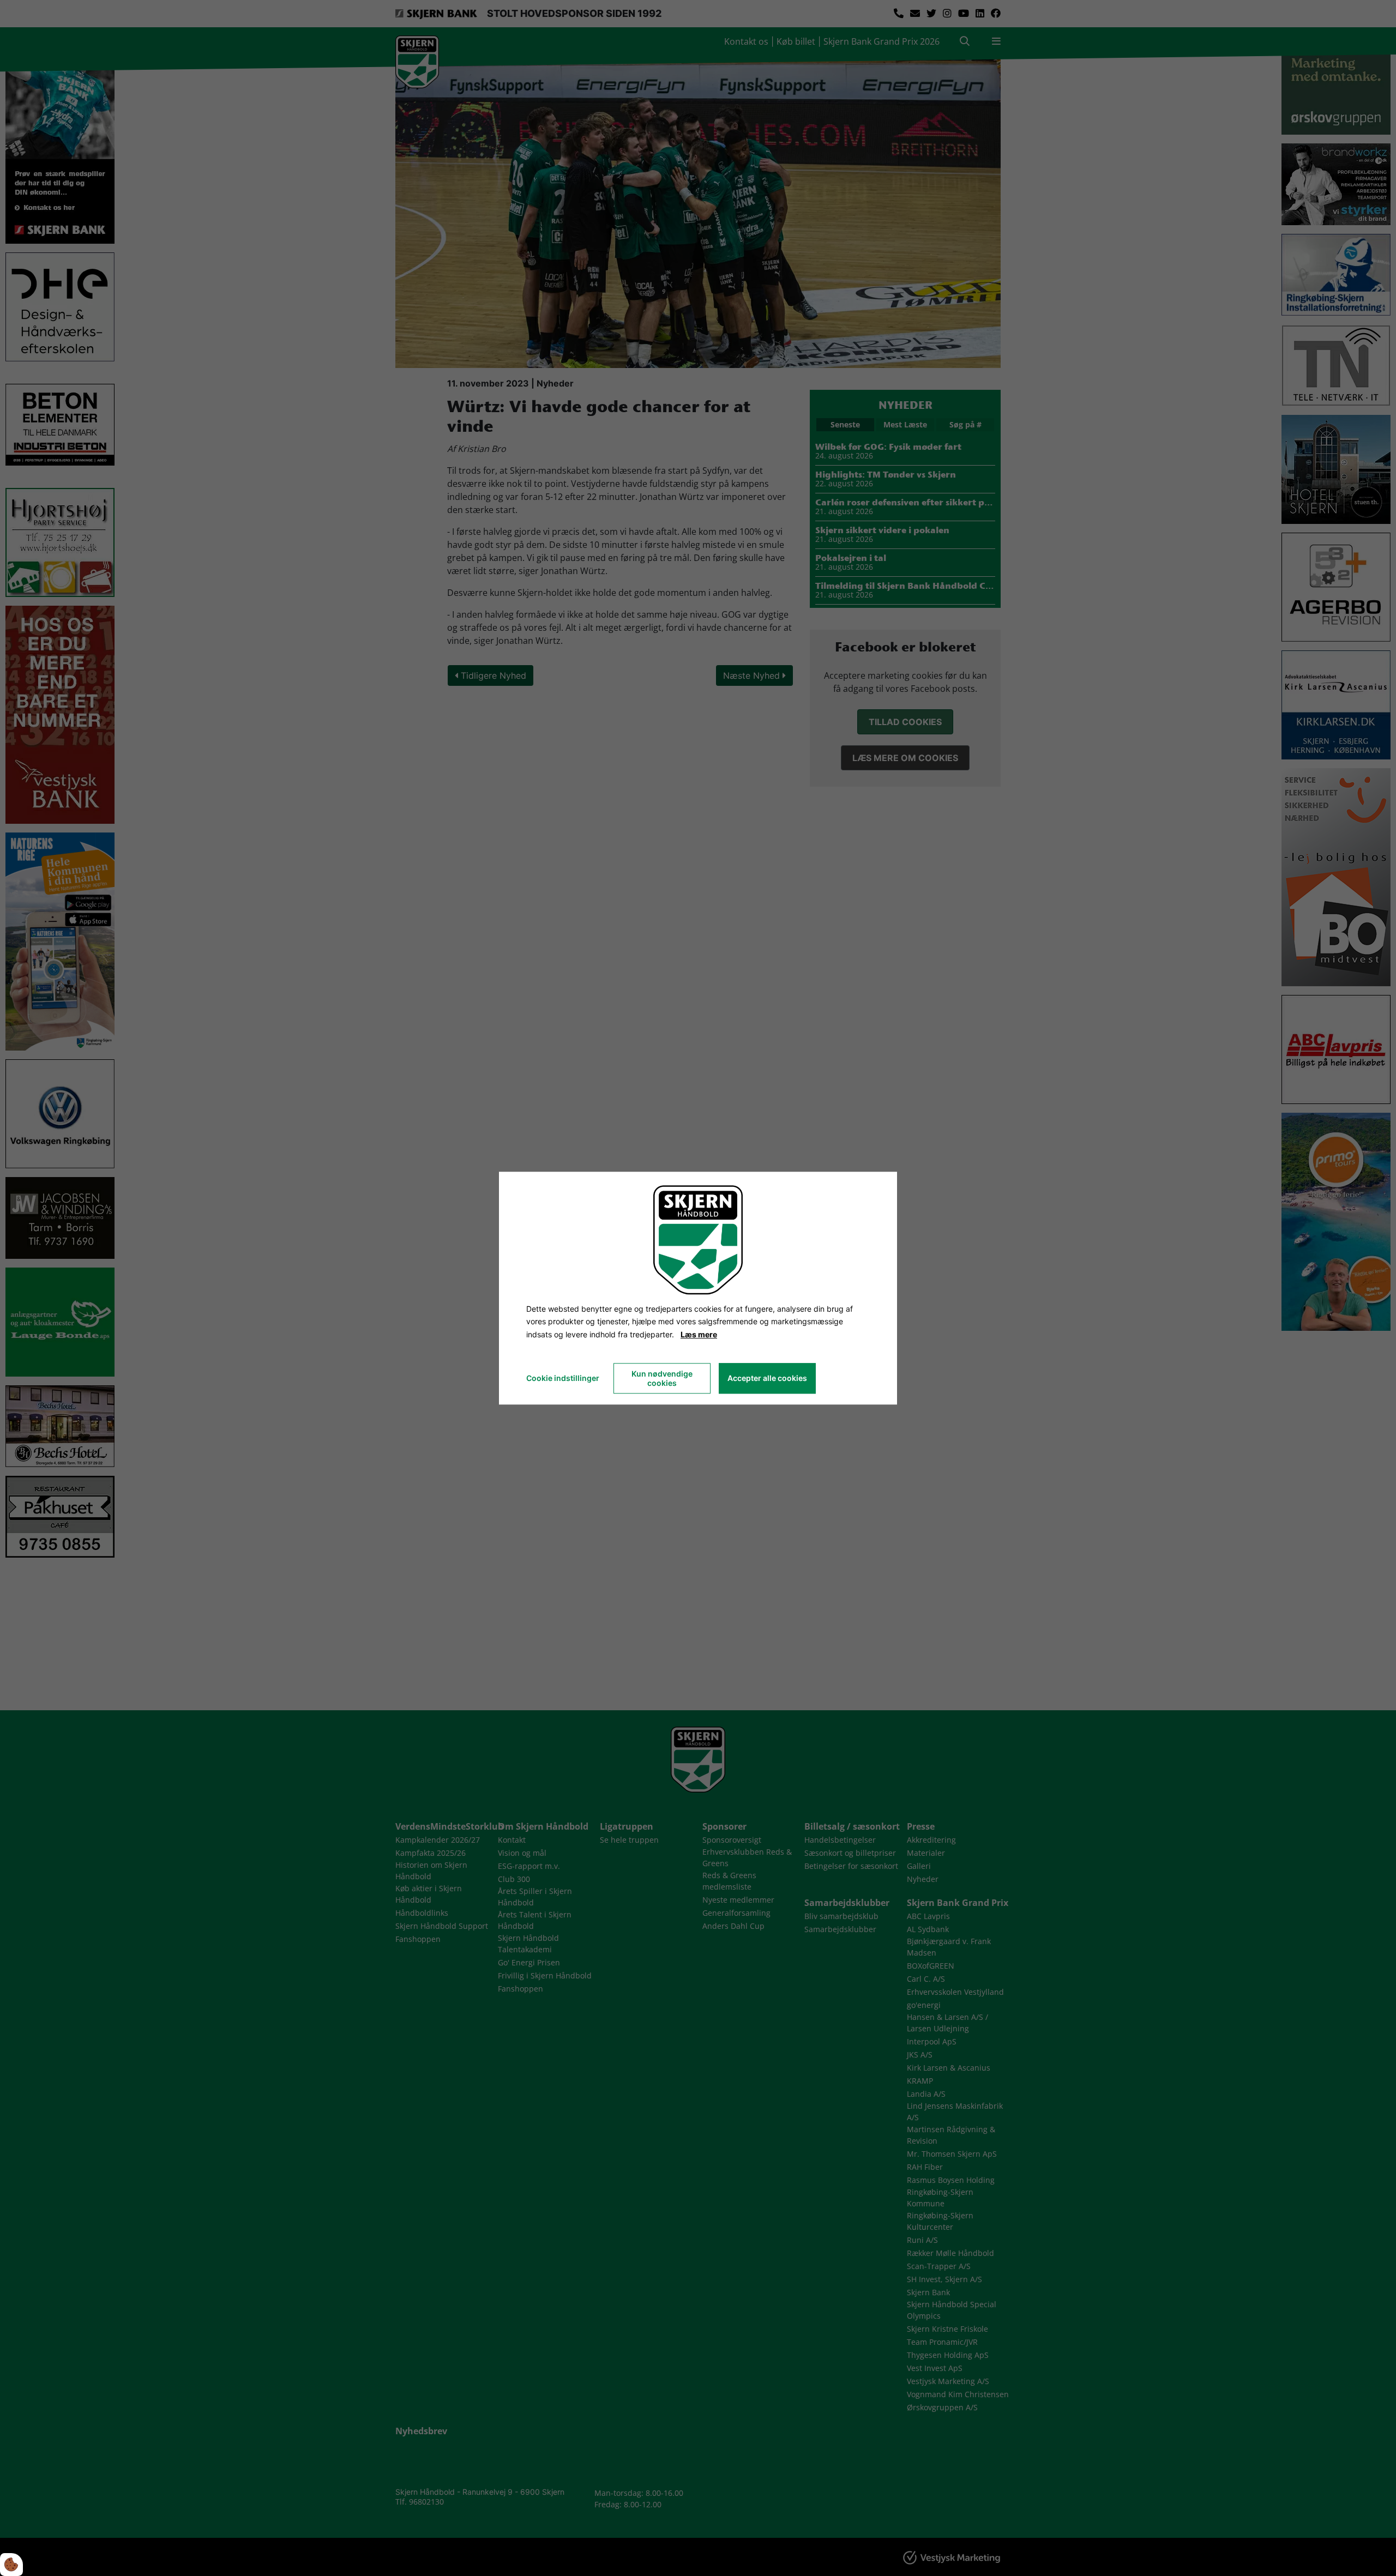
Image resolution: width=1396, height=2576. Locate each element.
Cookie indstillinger (563, 1378)
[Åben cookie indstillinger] (11, 2565)
